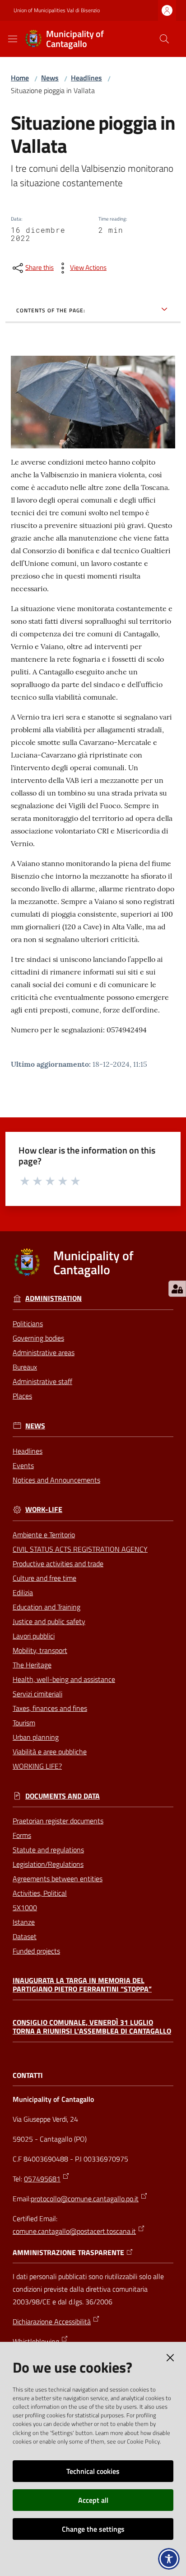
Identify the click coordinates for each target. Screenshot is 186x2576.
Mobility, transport (40, 1650)
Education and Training (46, 1607)
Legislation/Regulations (48, 1864)
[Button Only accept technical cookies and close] (170, 2358)
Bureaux (25, 1367)
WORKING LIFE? (37, 1766)
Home (20, 78)
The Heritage (32, 1665)
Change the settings (93, 2529)
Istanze (24, 1922)
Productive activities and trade (58, 1563)
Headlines (86, 78)
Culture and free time (44, 1578)
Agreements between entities (58, 1879)
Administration (53, 1298)
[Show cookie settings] (177, 1289)
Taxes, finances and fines (50, 1708)
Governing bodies (38, 1338)
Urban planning (36, 1737)
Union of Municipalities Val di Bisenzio (57, 10)
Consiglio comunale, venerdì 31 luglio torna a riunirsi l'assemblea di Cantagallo (92, 2027)
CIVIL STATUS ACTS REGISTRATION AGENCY (80, 1549)
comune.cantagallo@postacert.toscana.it (74, 2231)
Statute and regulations (48, 1850)
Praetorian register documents (58, 1821)
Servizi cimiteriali (37, 1694)
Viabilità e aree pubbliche (50, 1752)
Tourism (24, 1723)
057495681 (42, 2179)
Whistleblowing (36, 2341)
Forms (22, 1835)
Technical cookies (93, 2471)
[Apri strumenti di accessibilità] (169, 2559)
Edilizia (23, 1592)
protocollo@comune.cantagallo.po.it (85, 2199)
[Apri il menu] (13, 39)
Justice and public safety (49, 1621)
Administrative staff (42, 1381)
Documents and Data (63, 1796)
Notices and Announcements (56, 1480)
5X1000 (25, 1907)
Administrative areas (44, 1352)
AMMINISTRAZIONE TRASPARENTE (68, 2253)
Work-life (44, 1509)
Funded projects (36, 1951)
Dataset (25, 1936)
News (50, 78)
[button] (164, 39)
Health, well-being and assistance (64, 1679)
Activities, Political (40, 1893)
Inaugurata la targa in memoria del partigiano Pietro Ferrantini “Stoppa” (82, 1985)
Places (22, 1396)
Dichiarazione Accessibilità (52, 2322)
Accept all (93, 2500)
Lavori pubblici (34, 1636)
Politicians (28, 1323)
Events (23, 1465)
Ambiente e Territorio (44, 1535)
